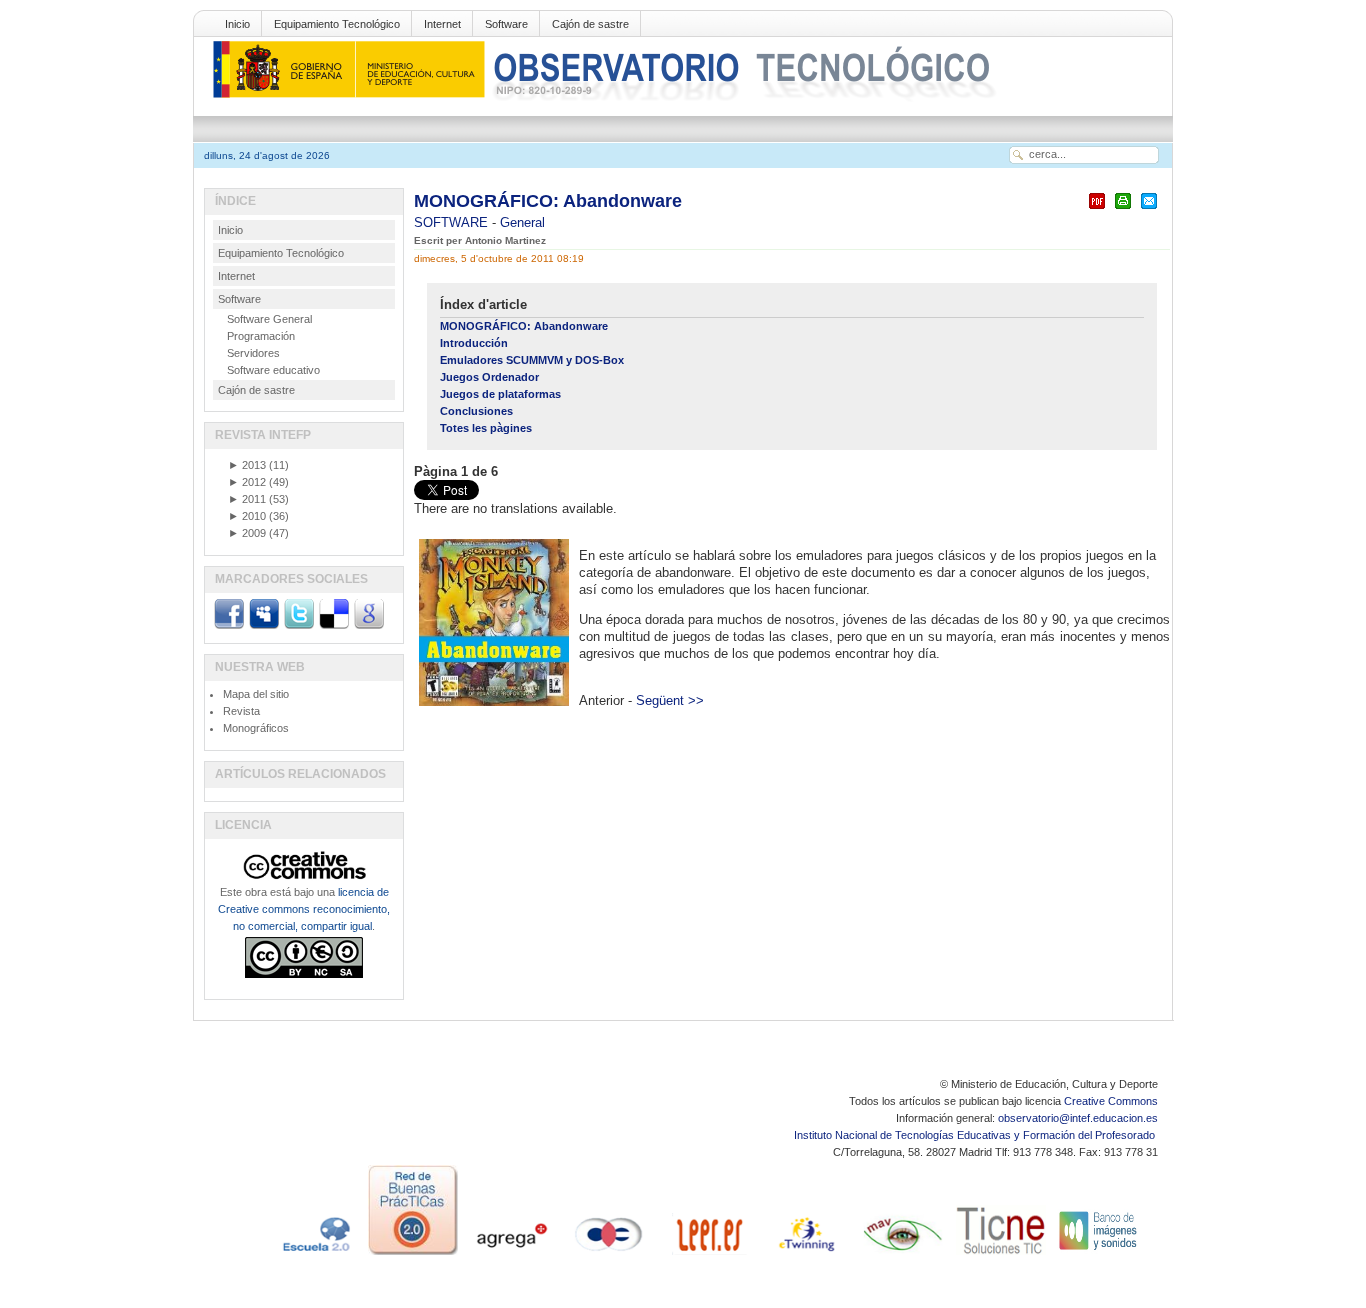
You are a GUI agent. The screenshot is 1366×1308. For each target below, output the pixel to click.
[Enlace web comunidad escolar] (609, 1255)
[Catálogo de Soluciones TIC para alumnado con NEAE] (1001, 1255)
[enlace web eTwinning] (805, 1255)
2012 (247, 482)
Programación (261, 336)
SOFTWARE (453, 222)
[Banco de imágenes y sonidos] (1099, 1255)
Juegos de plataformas (500, 394)
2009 (247, 533)
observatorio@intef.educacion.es (1078, 1118)
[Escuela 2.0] (315, 1255)
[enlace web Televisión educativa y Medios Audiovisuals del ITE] (903, 1255)
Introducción (474, 343)
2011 (247, 499)
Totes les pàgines (486, 428)
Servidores (253, 353)
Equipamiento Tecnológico (337, 24)
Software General (269, 319)
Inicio (237, 24)
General (522, 222)
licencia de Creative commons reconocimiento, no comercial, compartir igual (304, 909)
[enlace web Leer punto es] (707, 1255)
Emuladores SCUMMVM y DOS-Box (532, 360)
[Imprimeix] (1123, 209)
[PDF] (1097, 209)
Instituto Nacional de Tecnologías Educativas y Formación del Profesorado (976, 1135)
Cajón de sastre (590, 24)
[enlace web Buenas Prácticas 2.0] (413, 1255)
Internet (442, 24)
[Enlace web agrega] (511, 1255)
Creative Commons (1111, 1101)
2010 (247, 516)
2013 (247, 465)
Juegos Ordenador (489, 377)
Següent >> (670, 700)
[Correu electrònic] (1149, 209)
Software (506, 24)
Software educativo (273, 370)
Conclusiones (476, 411)
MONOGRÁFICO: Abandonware (548, 201)
